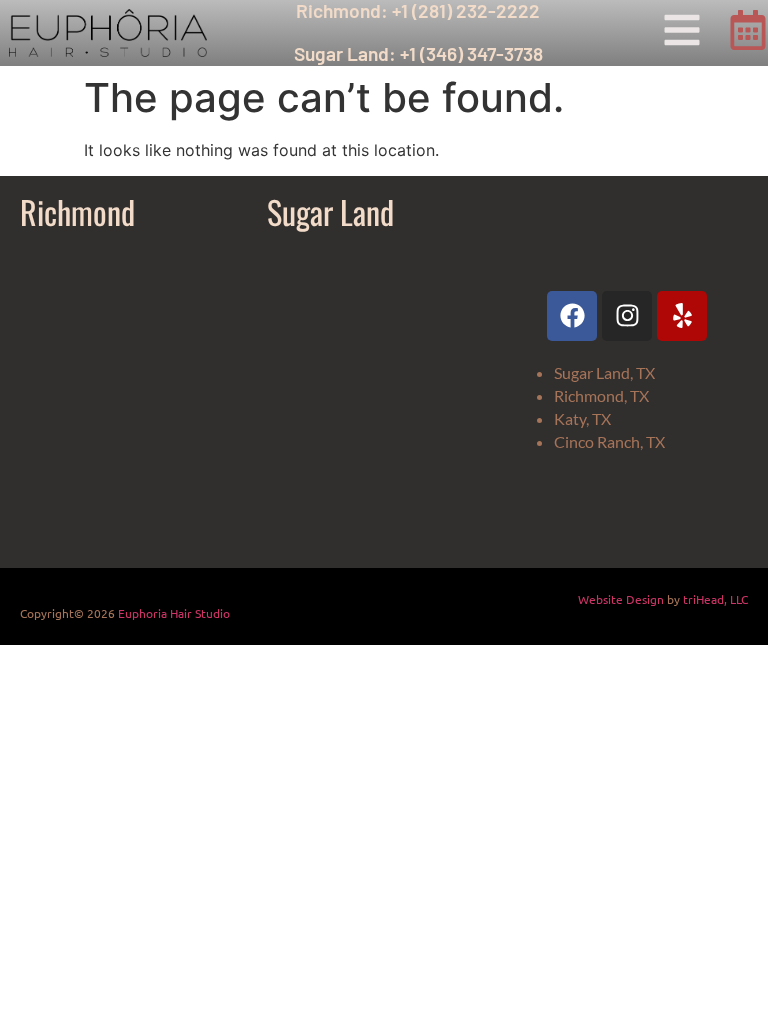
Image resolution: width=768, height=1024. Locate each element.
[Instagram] (627, 316)
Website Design (621, 599)
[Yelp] (682, 316)
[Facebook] (572, 316)
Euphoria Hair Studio (174, 613)
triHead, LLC (715, 599)
